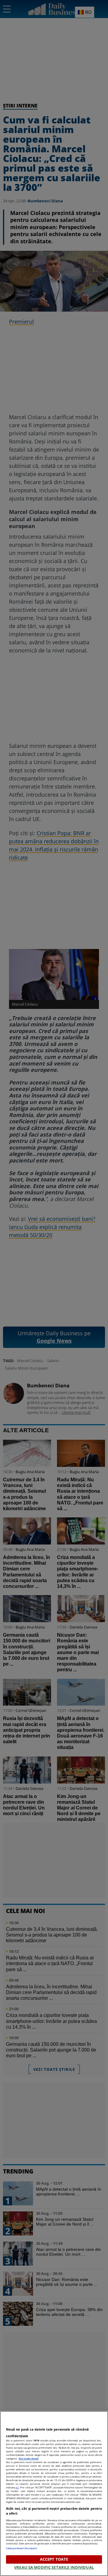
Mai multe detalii (28, 2458)
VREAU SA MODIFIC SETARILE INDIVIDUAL (54, 2567)
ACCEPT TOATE (54, 2559)
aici (17, 2487)
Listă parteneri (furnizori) (21, 2548)
